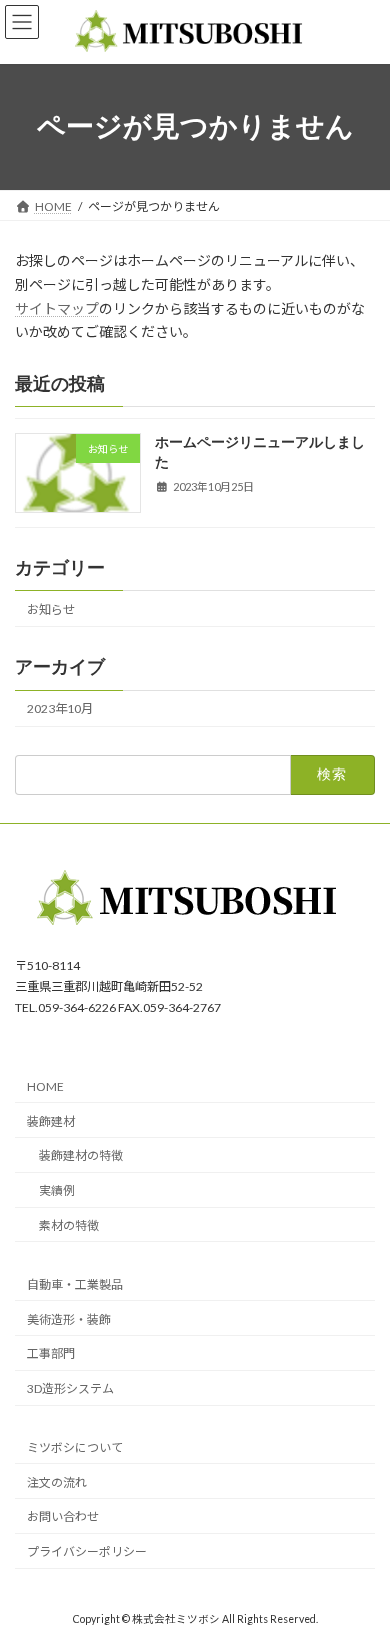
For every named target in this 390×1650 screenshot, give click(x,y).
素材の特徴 (69, 1225)
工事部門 (51, 1354)
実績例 (57, 1190)
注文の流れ (57, 1482)
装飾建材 (51, 1121)
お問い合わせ (63, 1517)
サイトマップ (57, 308)
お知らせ (51, 609)
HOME (45, 1086)
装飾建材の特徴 (81, 1156)
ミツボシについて (75, 1447)
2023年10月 (60, 708)
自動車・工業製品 (75, 1284)
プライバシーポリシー (87, 1551)
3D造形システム (70, 1388)
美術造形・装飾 (69, 1319)
